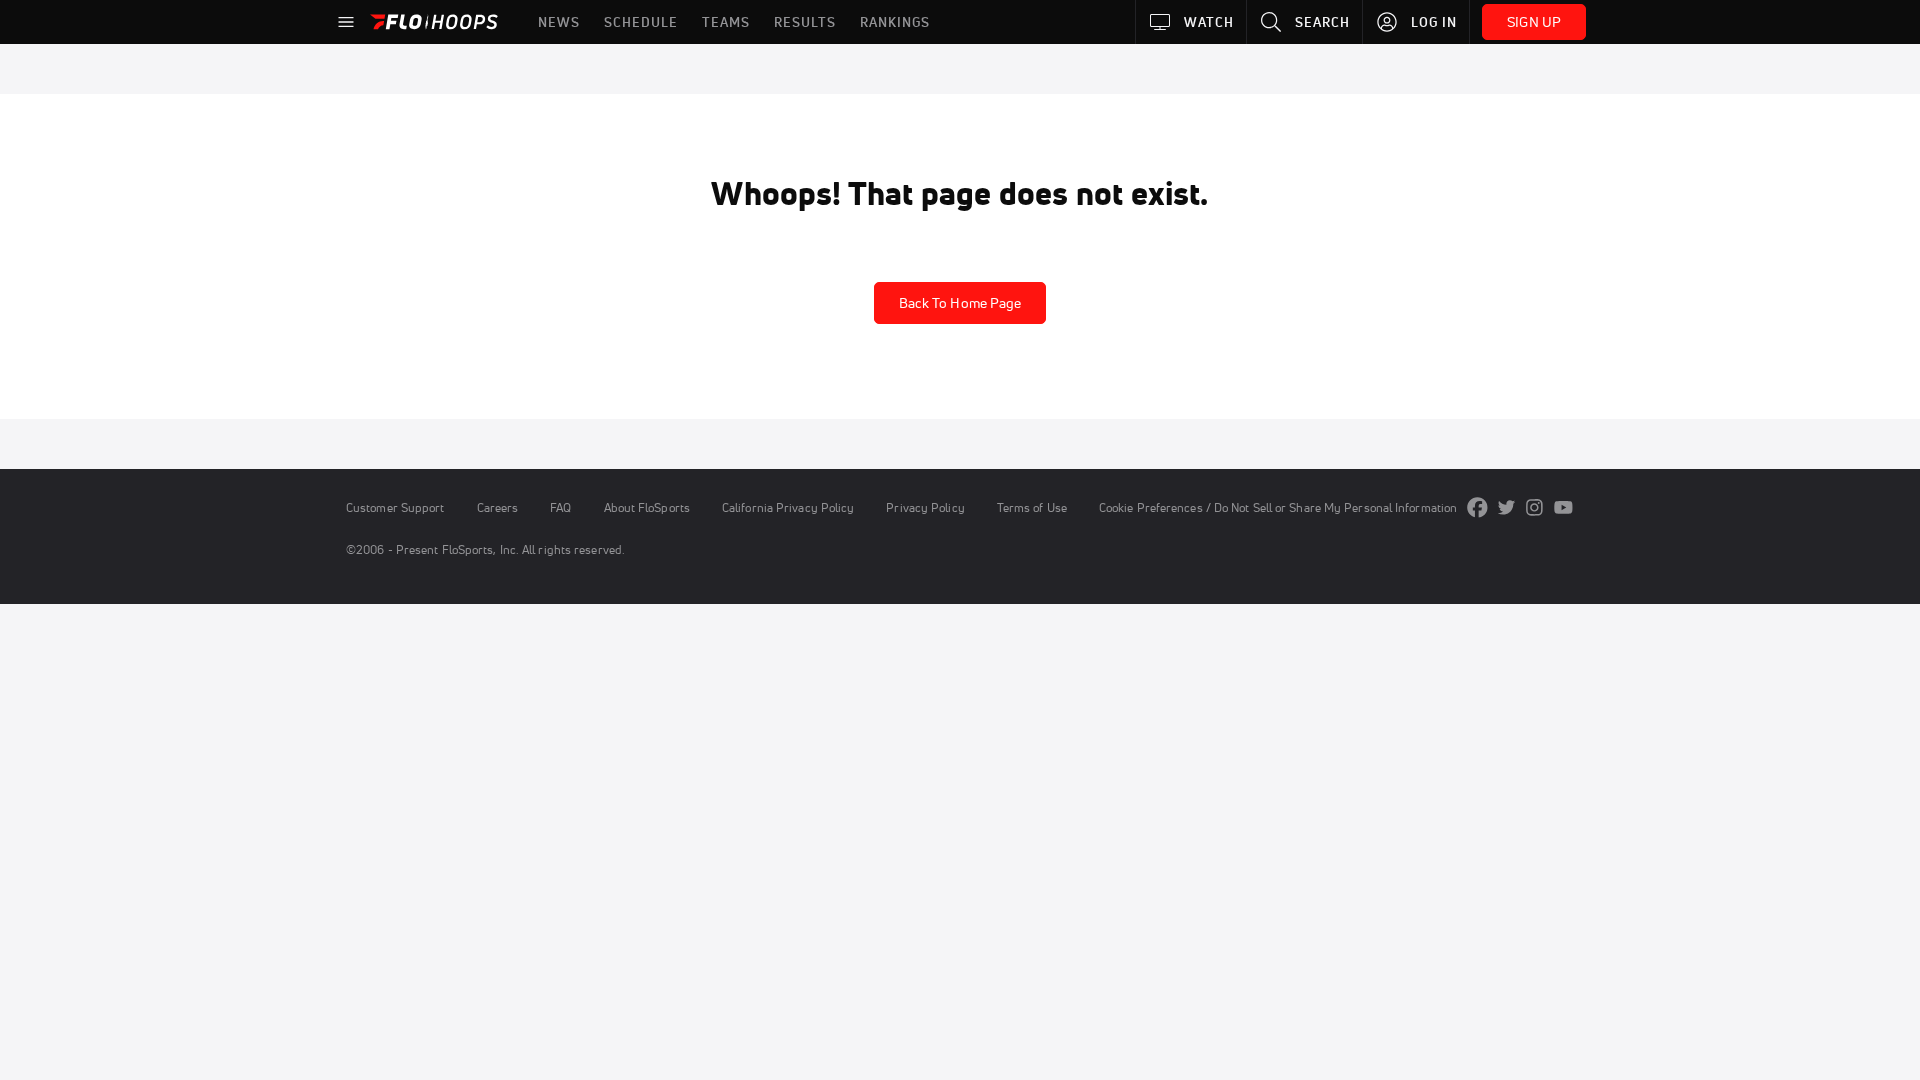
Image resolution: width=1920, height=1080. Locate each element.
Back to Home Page (960, 303)
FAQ (560, 507)
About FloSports (647, 507)
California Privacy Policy (788, 507)
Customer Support (395, 507)
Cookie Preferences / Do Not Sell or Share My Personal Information (1278, 507)
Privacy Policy (925, 507)
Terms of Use (1032, 507)
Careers (498, 507)
